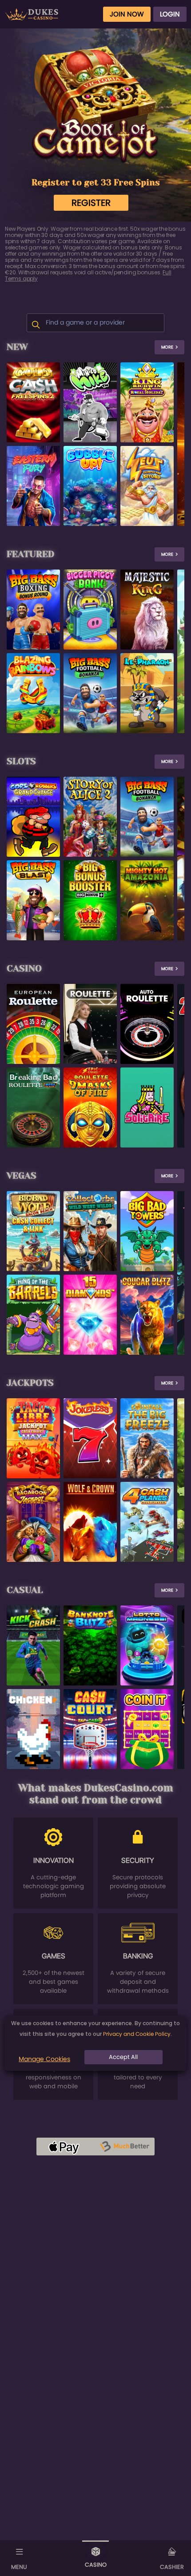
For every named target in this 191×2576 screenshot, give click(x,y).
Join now (127, 14)
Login (170, 14)
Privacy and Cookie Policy (137, 2034)
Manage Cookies (44, 2059)
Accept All (123, 2057)
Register (91, 203)
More (167, 347)
